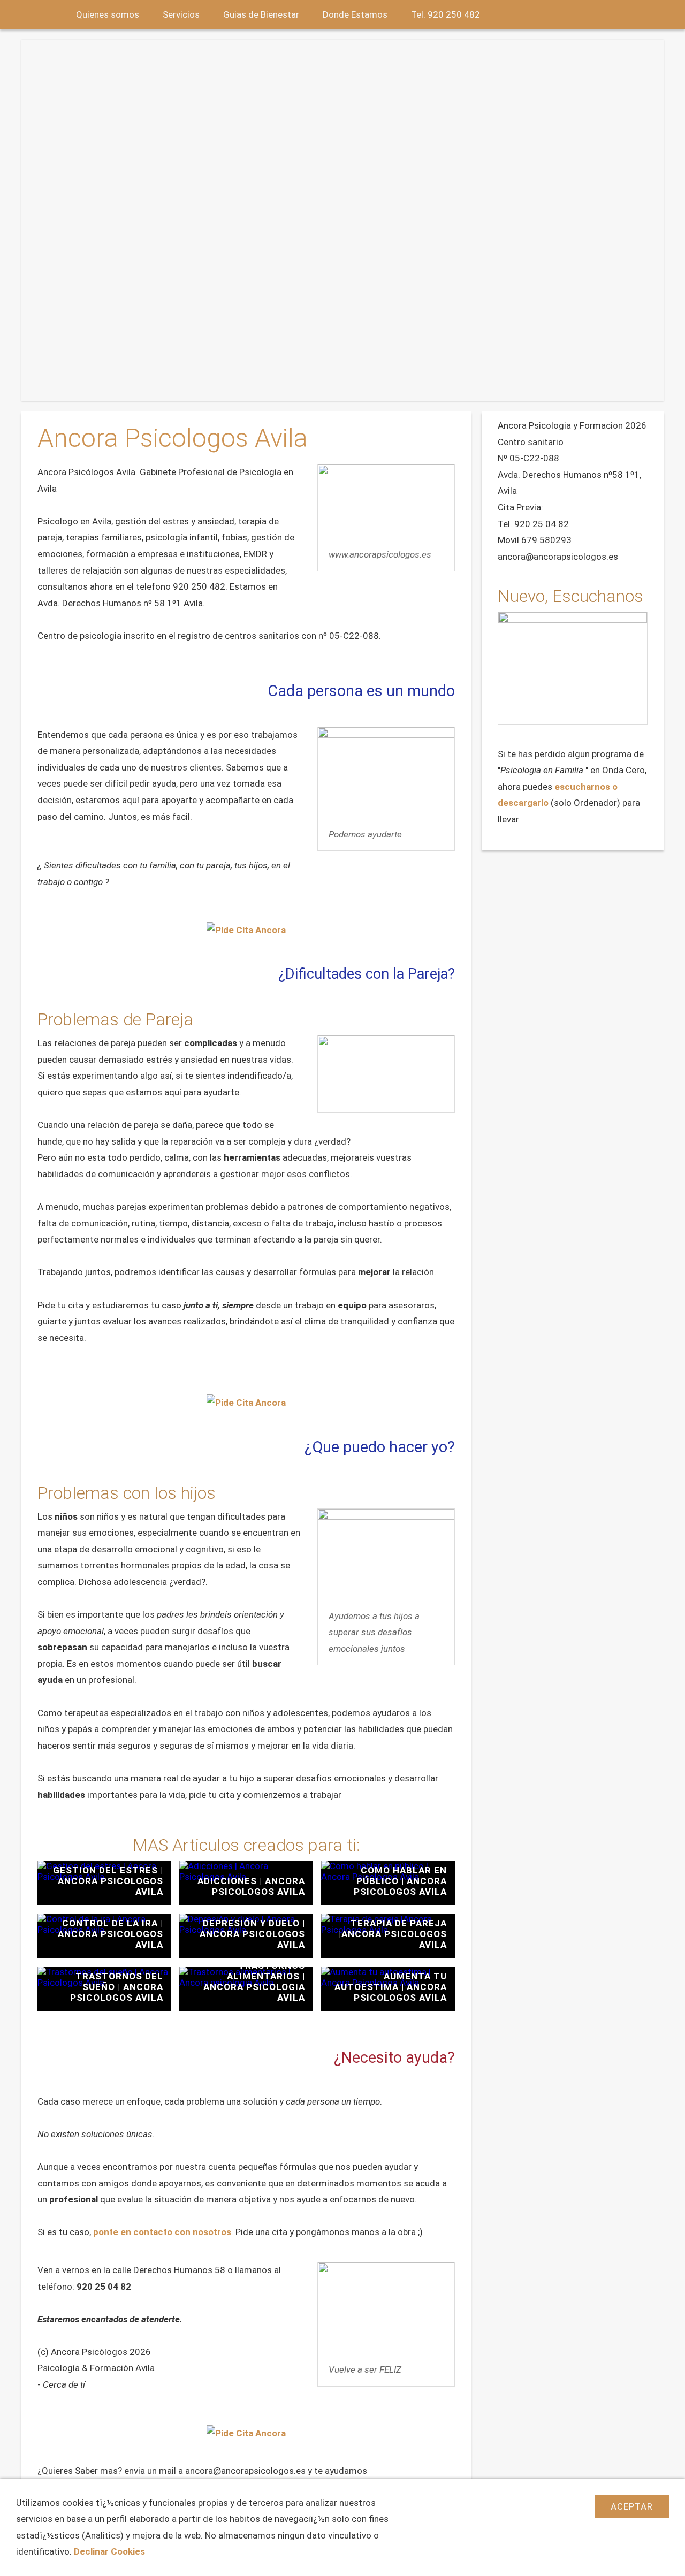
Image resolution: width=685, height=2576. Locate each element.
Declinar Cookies (109, 2551)
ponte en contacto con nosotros (162, 2232)
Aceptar (632, 2506)
